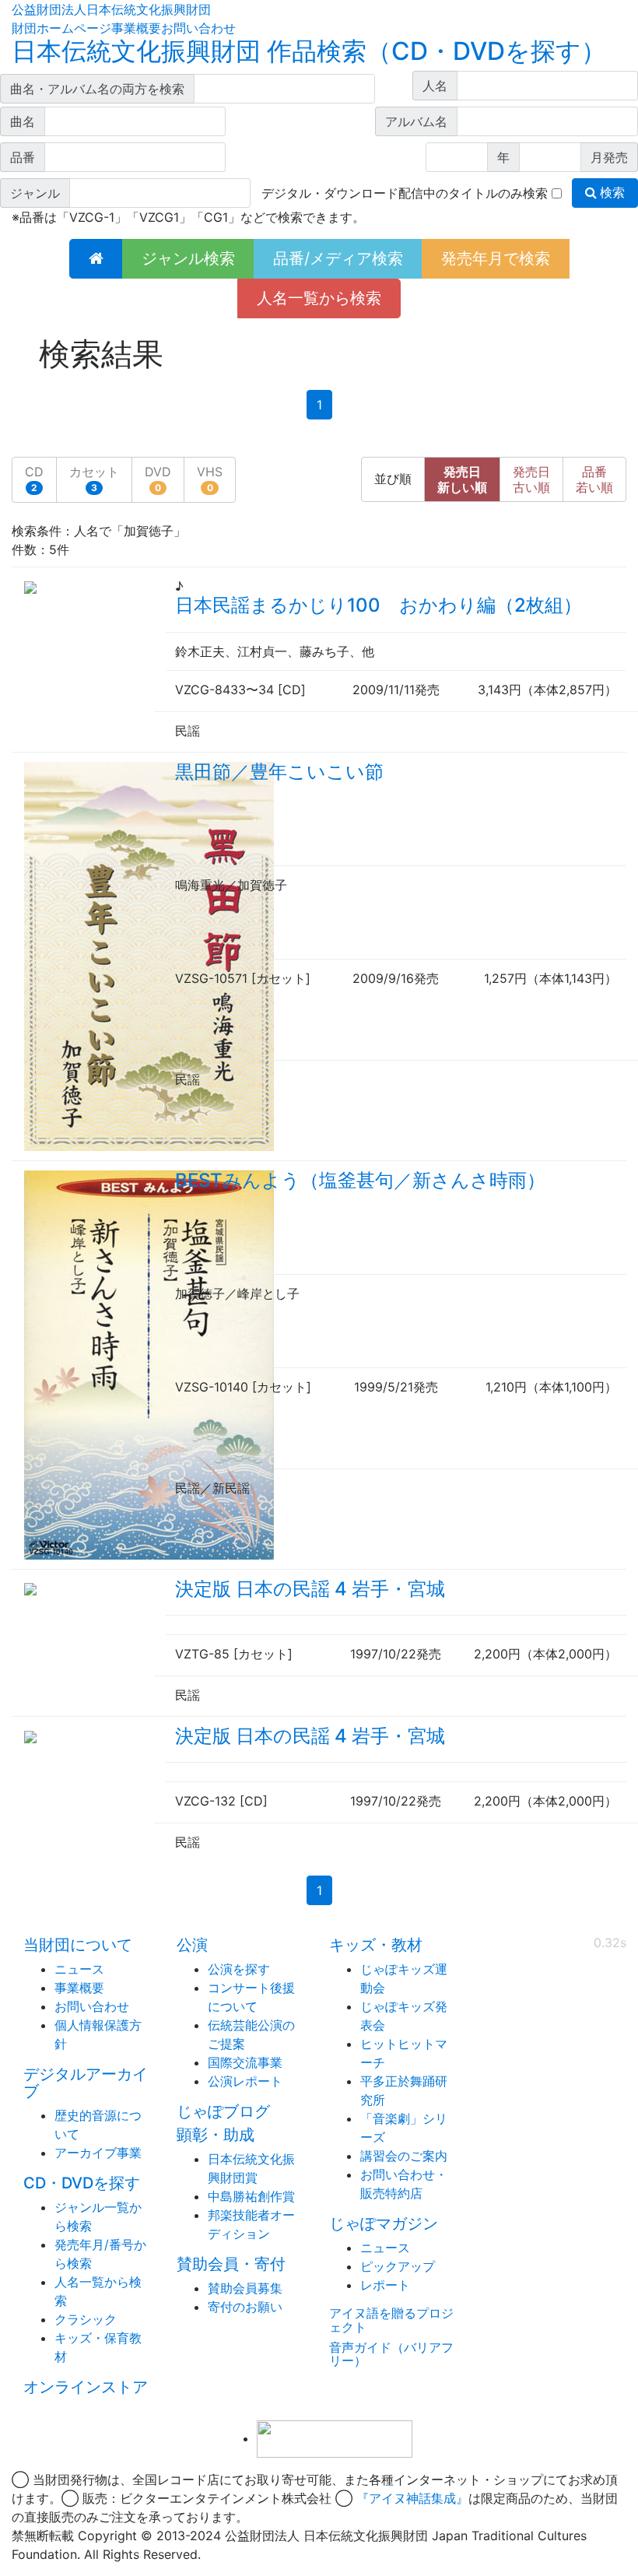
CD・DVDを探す (82, 2183)
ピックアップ (398, 2266)
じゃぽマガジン (384, 2223)
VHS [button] (210, 479)
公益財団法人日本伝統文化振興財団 (111, 9)
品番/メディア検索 (338, 258)
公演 (192, 1945)
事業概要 (136, 28)
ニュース (79, 1969)
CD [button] (34, 479)
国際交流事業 (245, 2062)
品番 (594, 479)
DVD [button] (158, 479)
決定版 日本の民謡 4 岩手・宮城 (310, 1589)
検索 (611, 193)
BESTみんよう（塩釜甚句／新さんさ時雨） (360, 1180)
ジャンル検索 (188, 258)
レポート (385, 2285)
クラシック (86, 2319)
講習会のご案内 (404, 2156)
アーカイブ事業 (98, 2153)
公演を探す (239, 1969)
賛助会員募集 (245, 2288)
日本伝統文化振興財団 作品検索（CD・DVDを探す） (309, 51)
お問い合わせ (198, 28)
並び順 (393, 479)
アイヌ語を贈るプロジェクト (391, 2320)
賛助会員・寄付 (231, 2264)
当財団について (78, 1945)
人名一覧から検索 (319, 298)
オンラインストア (86, 2387)
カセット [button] (94, 479)
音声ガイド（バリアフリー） (391, 2354)
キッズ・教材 (376, 1945)
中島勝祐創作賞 (251, 2196)
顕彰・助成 (216, 2135)
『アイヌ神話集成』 (412, 2498)
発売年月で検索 (496, 258)
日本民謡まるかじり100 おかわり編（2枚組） (379, 605)
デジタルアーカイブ (86, 2083)
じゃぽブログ (223, 2111)
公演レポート (245, 2081)
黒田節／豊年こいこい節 (279, 772)
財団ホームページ (61, 28)
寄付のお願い (245, 2307)
